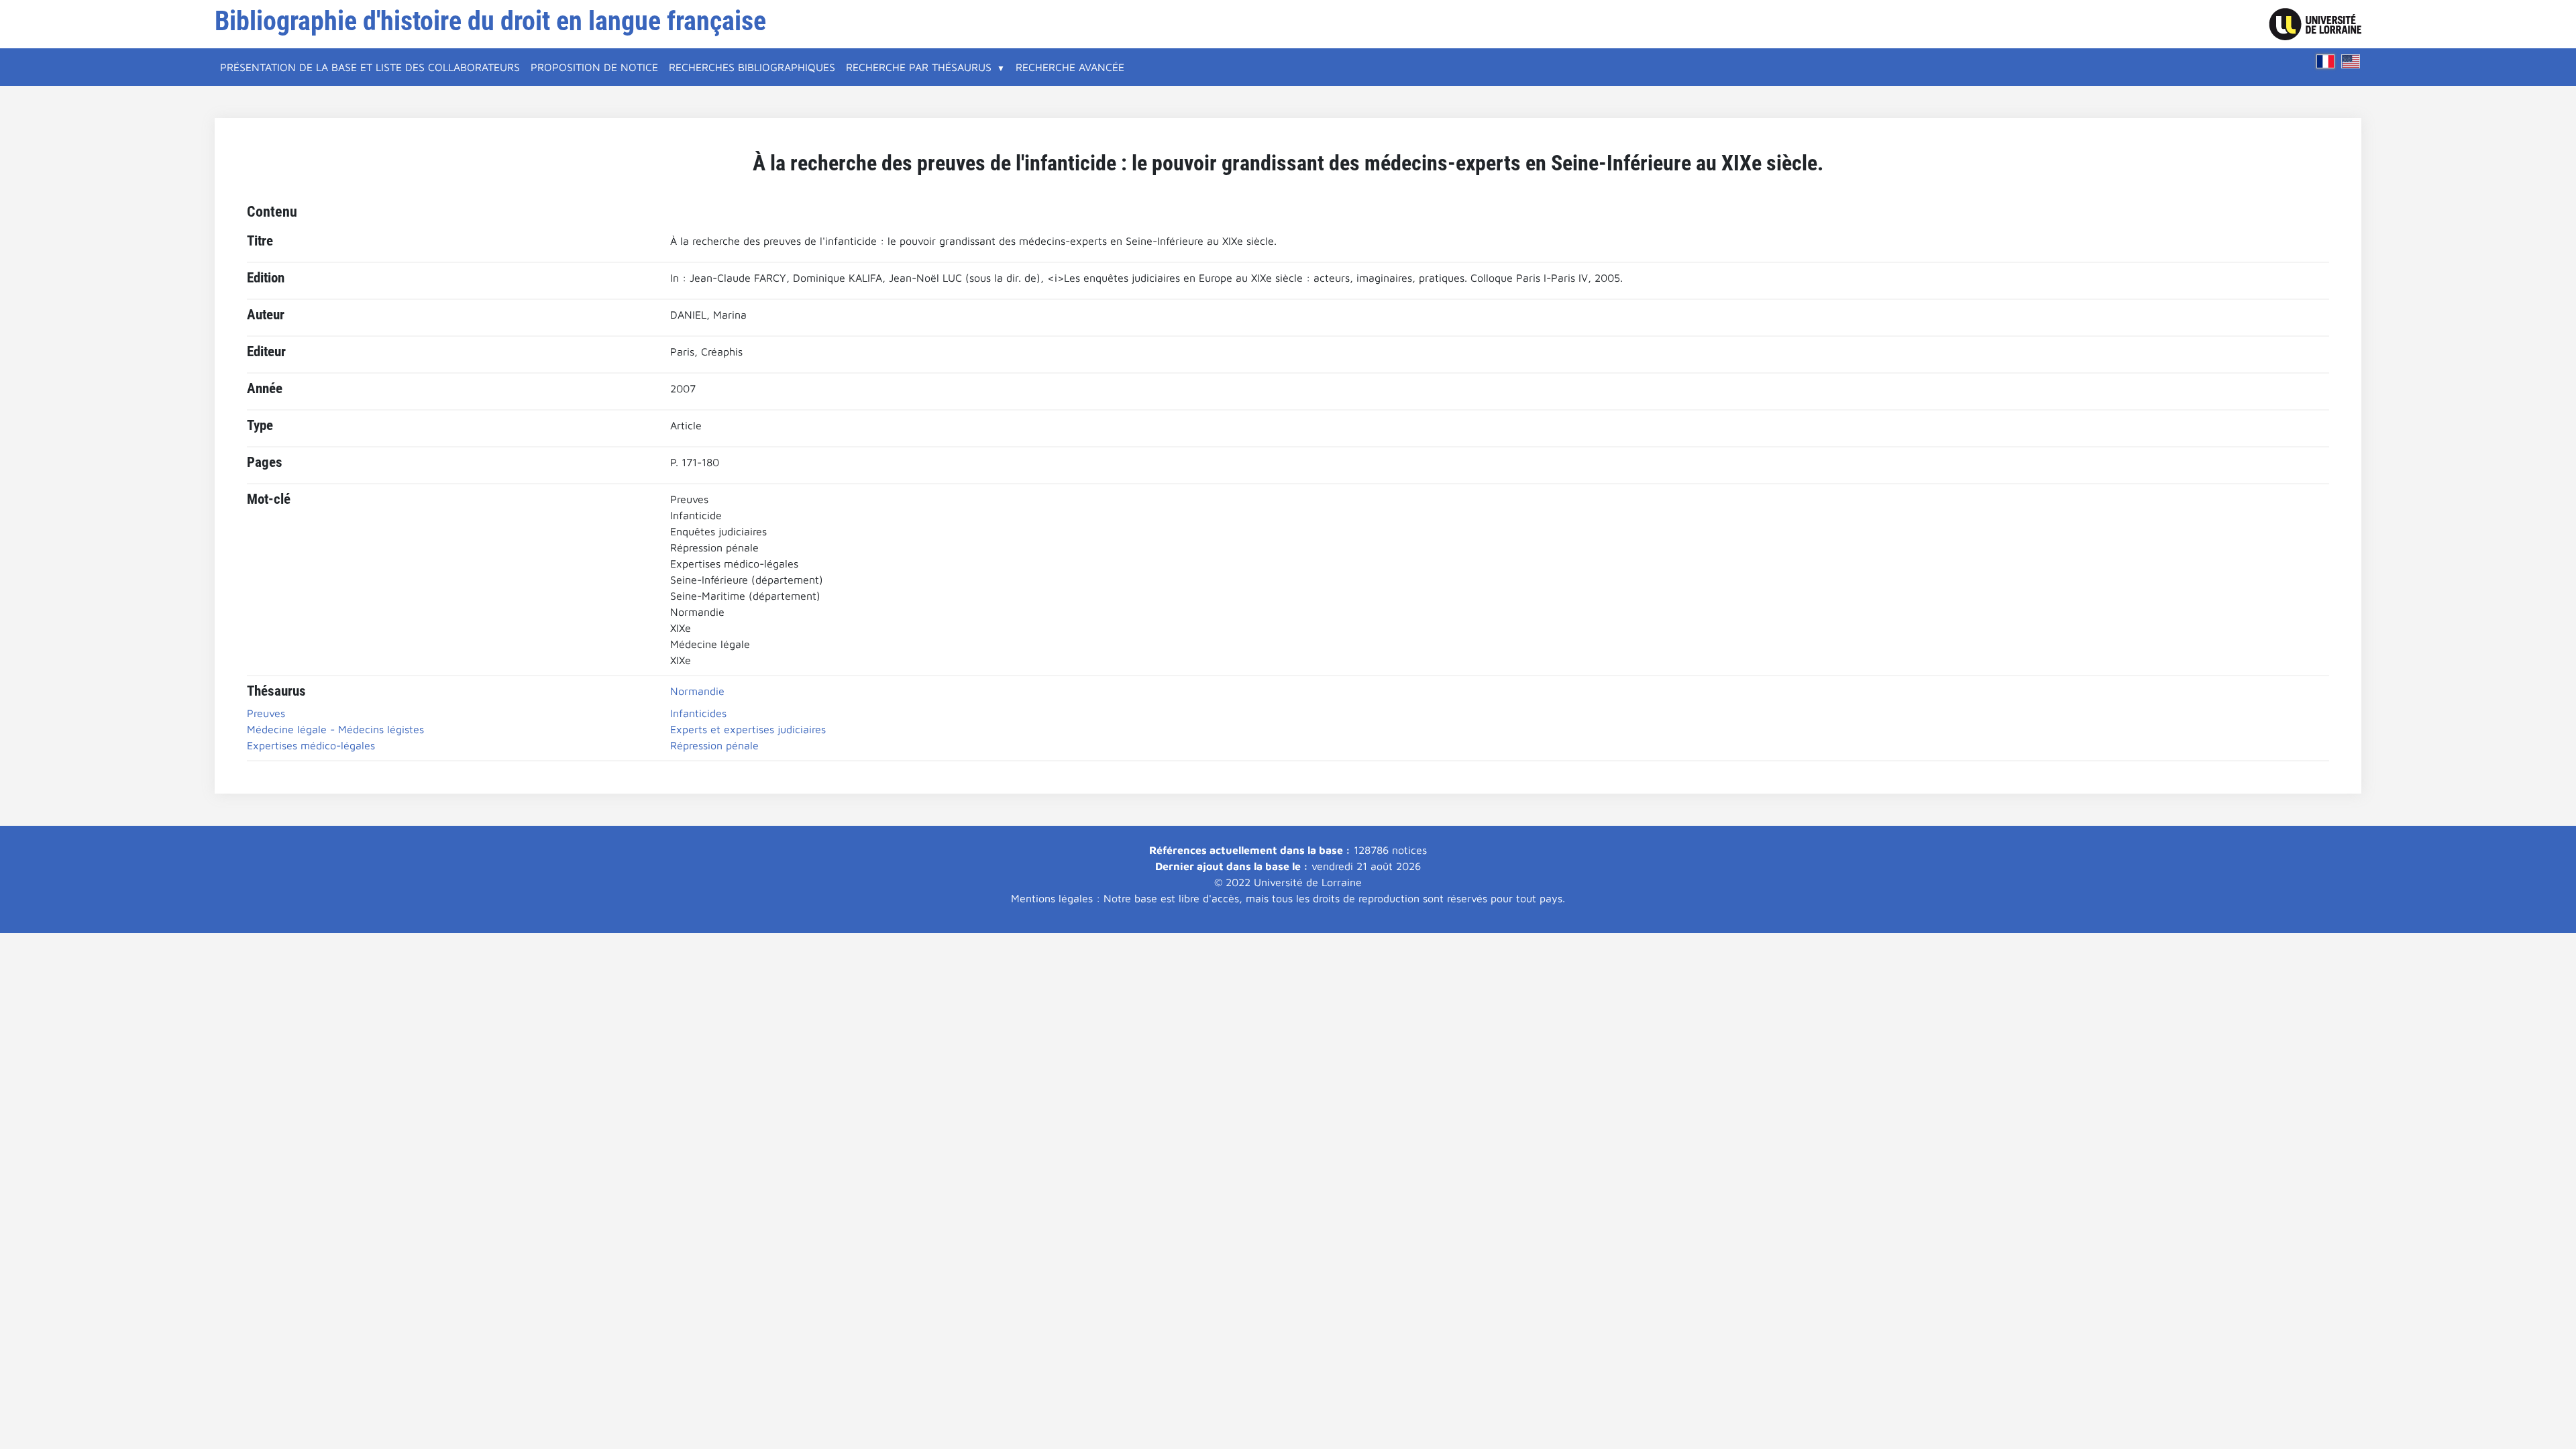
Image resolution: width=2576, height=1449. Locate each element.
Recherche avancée (1070, 67)
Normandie (697, 691)
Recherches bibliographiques (752, 67)
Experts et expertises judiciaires (748, 729)
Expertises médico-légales (311, 745)
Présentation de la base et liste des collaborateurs (370, 67)
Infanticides (698, 713)
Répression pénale (714, 745)
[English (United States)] (2351, 61)
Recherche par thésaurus (919, 67)
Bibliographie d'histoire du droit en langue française (490, 21)
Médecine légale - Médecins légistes (335, 729)
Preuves (266, 713)
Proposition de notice (594, 67)
